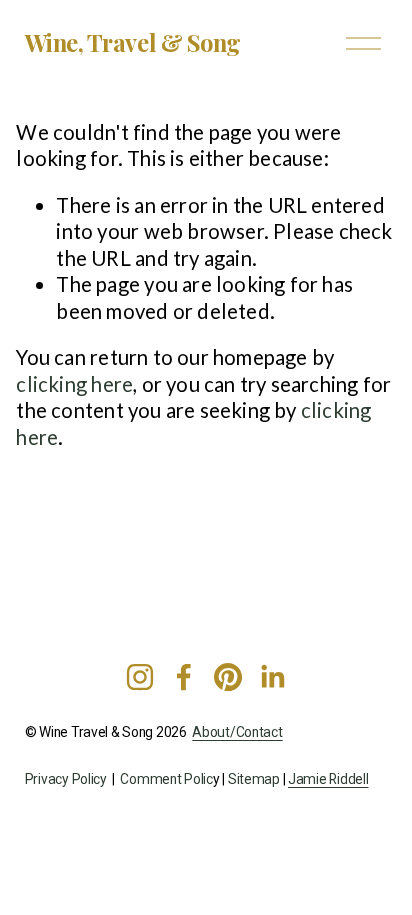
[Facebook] (184, 677)
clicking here (74, 384)
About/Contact (237, 732)
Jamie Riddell (328, 779)
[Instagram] (140, 677)
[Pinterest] (228, 677)
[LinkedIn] (272, 677)
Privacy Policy (66, 779)
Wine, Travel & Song (133, 42)
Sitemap (254, 779)
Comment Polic (166, 779)
